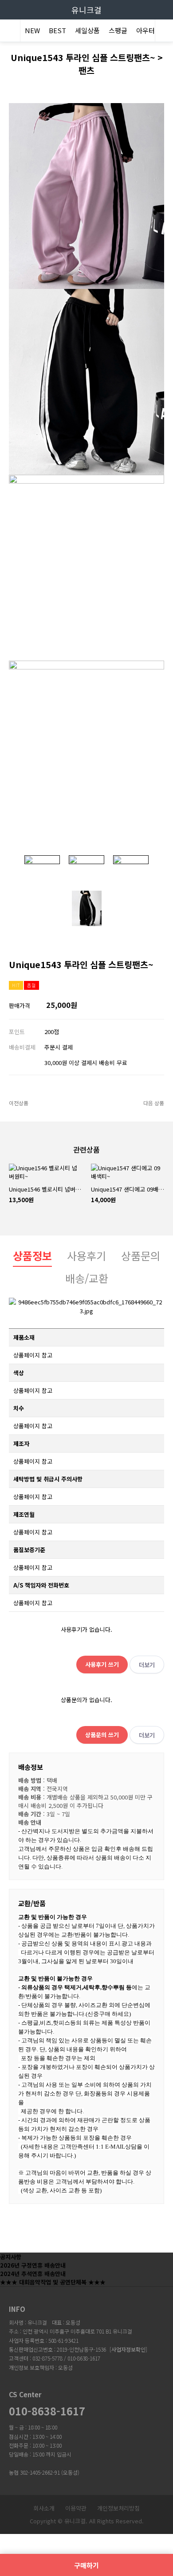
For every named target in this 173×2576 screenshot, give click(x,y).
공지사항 (11, 2257)
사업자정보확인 (128, 2349)
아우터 (145, 30)
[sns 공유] (157, 957)
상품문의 (141, 1255)
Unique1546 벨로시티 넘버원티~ (45, 1189)
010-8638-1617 (47, 2411)
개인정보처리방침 (118, 2508)
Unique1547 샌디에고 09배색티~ (128, 1189)
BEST (57, 30)
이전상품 (19, 1103)
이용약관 (76, 2508)
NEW (32, 30)
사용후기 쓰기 (102, 1664)
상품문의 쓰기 (102, 1735)
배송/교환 (87, 1278)
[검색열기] (164, 32)
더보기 (147, 1665)
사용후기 (86, 1255)
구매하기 (86, 2565)
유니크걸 (86, 10)
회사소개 (44, 2508)
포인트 (17, 1032)
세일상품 (87, 30)
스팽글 (118, 30)
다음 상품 (154, 1103)
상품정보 (32, 1255)
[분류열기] (9, 32)
